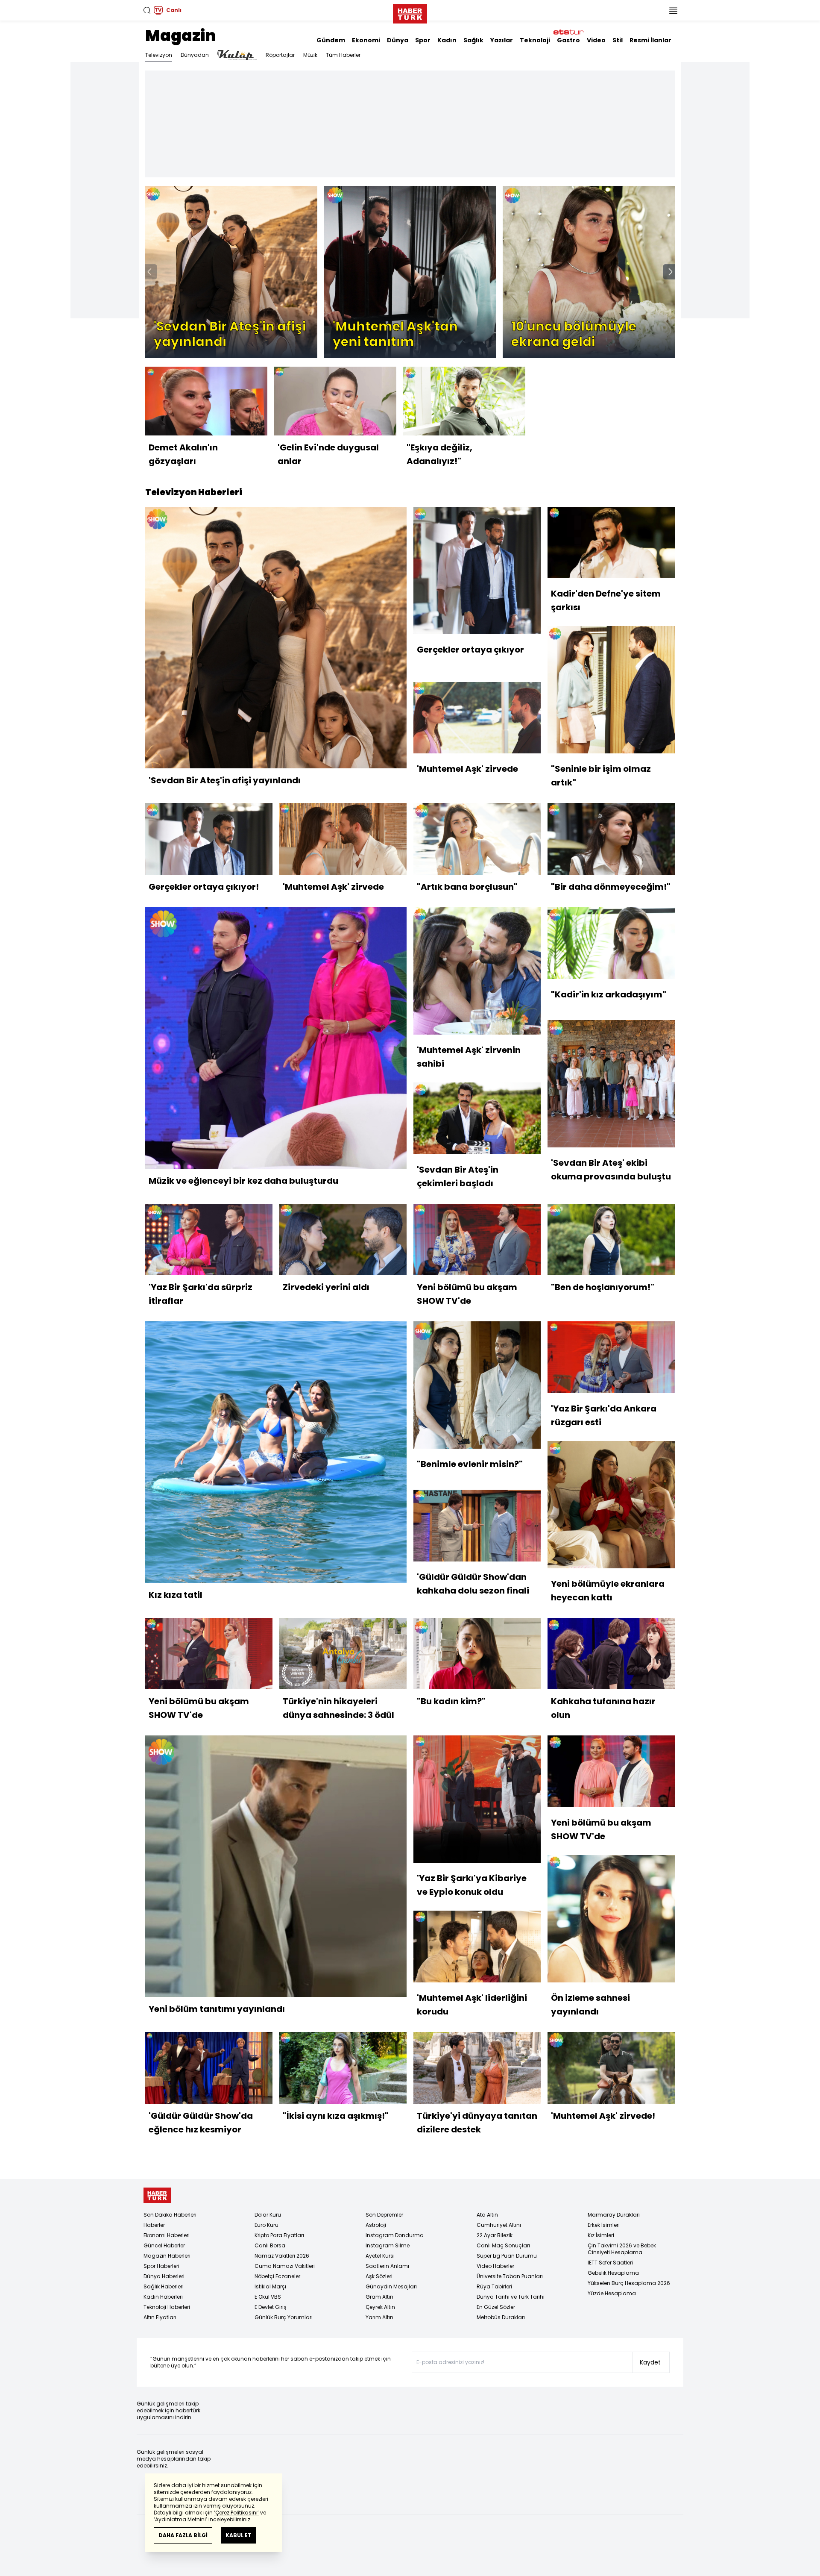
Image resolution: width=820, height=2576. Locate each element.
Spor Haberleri (161, 2266)
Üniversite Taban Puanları (510, 2276)
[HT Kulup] (237, 55)
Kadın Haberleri (163, 2297)
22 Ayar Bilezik (495, 2235)
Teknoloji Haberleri (167, 2307)
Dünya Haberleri (164, 2276)
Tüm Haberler (343, 55)
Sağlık (473, 40)
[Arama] (147, 10)
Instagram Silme (388, 2245)
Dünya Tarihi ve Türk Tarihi (511, 2297)
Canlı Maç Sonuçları (503, 2245)
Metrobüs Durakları (501, 2317)
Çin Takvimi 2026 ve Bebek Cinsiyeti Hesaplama (622, 2249)
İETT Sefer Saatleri (610, 2263)
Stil (618, 40)
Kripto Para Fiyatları (279, 2235)
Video (596, 40)
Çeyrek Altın (380, 2307)
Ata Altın (487, 2215)
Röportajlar (280, 55)
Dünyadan (195, 55)
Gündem (331, 40)
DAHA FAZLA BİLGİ (183, 2535)
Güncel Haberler (164, 2245)
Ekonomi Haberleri (167, 2235)
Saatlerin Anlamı (387, 2266)
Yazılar (502, 40)
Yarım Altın (379, 2317)
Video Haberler (495, 2266)
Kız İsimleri (601, 2235)
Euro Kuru (266, 2225)
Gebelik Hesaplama (613, 2273)
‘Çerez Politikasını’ (236, 2513)
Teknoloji (535, 40)
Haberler (154, 2225)
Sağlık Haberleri (164, 2286)
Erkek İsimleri (604, 2225)
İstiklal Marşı (270, 2286)
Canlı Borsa (270, 2245)
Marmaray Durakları (614, 2215)
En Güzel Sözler (496, 2307)
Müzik (310, 55)
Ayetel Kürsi (380, 2256)
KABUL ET (239, 2535)
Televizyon (159, 55)
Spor (423, 40)
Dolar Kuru (268, 2215)
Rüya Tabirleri (494, 2286)
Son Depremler (384, 2215)
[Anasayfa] (157, 2195)
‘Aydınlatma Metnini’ (180, 2519)
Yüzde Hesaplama (612, 2293)
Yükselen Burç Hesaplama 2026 (629, 2283)
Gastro (568, 40)
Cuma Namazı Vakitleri (285, 2266)
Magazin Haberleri (167, 2256)
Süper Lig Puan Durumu (507, 2256)
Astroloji (376, 2225)
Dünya (398, 40)
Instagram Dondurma (395, 2235)
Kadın (447, 40)
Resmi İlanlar (650, 40)
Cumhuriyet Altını (499, 2225)
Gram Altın (379, 2297)
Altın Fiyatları (160, 2317)
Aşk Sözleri (379, 2276)
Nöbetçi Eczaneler (277, 2276)
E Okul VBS (268, 2297)
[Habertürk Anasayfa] (410, 12)
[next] (671, 272)
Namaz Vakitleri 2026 (282, 2256)
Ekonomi (366, 40)
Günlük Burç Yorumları (284, 2317)
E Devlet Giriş (271, 2307)
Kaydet (650, 2362)
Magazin (181, 36)
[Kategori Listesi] (673, 10)
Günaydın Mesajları (391, 2286)
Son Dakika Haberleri (170, 2215)
